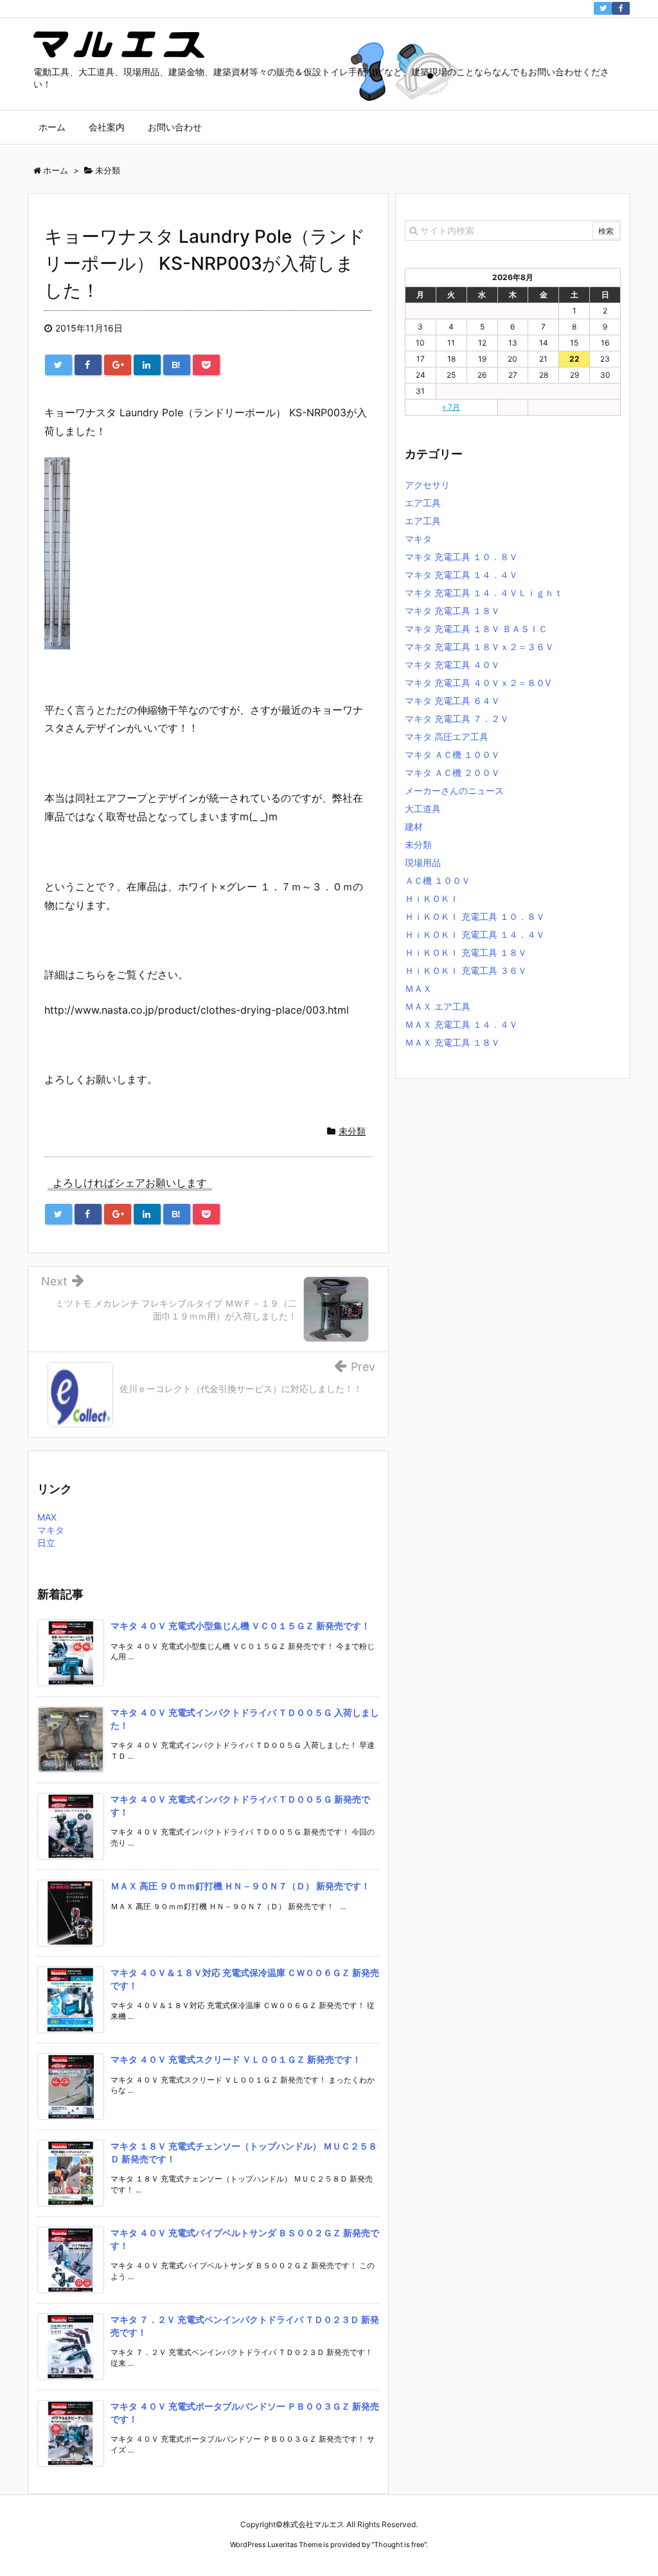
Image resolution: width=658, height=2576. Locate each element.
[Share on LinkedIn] (147, 365)
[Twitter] (603, 8)
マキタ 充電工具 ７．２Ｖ (457, 719)
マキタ (51, 1530)
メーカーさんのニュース (454, 790)
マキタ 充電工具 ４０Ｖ (452, 665)
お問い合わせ (175, 127)
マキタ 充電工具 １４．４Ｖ (461, 575)
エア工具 (423, 503)
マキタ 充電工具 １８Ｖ (452, 611)
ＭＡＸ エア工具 (438, 1006)
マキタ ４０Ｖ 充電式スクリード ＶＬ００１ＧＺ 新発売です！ (236, 2059)
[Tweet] (58, 365)
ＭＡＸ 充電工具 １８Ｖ (452, 1042)
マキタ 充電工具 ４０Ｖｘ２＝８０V (478, 683)
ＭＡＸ (418, 988)
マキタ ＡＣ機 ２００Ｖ (452, 772)
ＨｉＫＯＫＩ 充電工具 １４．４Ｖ (475, 934)
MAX (47, 1517)
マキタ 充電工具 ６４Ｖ (452, 701)
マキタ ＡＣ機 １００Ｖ (452, 754)
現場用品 (423, 862)
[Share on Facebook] (88, 365)
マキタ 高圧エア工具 (447, 737)
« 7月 (451, 407)
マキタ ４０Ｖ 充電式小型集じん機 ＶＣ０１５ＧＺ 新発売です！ (240, 1626)
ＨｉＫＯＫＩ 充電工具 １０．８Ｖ (475, 916)
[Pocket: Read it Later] (206, 365)
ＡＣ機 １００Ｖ (438, 880)
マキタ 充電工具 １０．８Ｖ (461, 557)
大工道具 (423, 808)
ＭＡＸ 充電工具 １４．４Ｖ (461, 1024)
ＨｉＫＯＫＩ (432, 898)
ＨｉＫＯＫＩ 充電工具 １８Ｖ (466, 952)
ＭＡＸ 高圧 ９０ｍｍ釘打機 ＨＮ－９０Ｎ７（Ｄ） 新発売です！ (240, 1886)
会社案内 (107, 127)
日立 (46, 1543)
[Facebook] (621, 8)
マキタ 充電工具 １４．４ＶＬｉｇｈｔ (484, 593)
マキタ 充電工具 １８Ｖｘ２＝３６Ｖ (479, 647)
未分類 (352, 1131)
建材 (414, 826)
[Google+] (118, 365)
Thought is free (399, 2545)
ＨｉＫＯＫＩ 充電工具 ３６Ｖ (466, 970)
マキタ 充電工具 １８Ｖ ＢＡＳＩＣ (476, 629)
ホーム (52, 127)
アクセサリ (427, 485)
